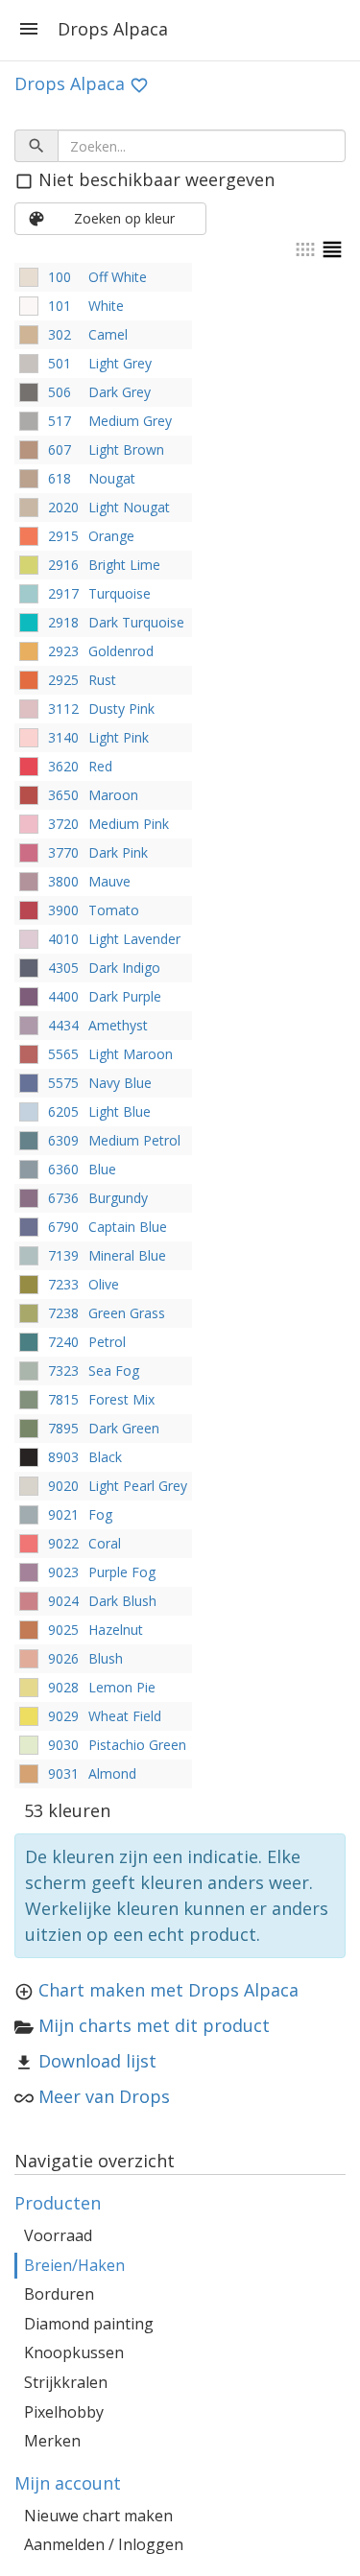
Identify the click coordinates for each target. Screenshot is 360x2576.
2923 (63, 651)
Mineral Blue (127, 1255)
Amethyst (118, 1025)
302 (60, 334)
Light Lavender (134, 939)
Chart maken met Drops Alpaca (168, 1990)
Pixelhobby (64, 2412)
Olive (104, 1284)
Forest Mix (121, 1399)
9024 (63, 1601)
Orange (111, 536)
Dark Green (124, 1428)
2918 (63, 622)
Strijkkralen (66, 2382)
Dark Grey (120, 392)
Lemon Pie (122, 1687)
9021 (63, 1514)
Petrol (107, 1342)
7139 (63, 1255)
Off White (118, 277)
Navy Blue (120, 1083)
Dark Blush (122, 1601)
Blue (102, 1169)
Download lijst (97, 2061)
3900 (63, 910)
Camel (108, 334)
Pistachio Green (137, 1745)
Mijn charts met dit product (154, 2025)
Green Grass (127, 1313)
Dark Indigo (124, 968)
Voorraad (58, 2235)
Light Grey (120, 363)
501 (60, 363)
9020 (63, 1486)
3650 (63, 795)
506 (60, 392)
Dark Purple (125, 996)
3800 (63, 881)
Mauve (109, 881)
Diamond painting (89, 2324)
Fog (100, 1514)
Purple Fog (122, 1572)
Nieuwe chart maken (98, 2516)
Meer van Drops (104, 2096)
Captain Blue (128, 1227)
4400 (63, 996)
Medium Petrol (134, 1140)
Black (105, 1457)
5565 (63, 1054)
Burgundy (118, 1198)
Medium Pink (129, 824)
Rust (102, 680)
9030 (63, 1745)
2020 (63, 507)
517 (60, 421)
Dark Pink (118, 852)
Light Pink (119, 737)
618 (60, 478)
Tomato (114, 910)
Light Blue (120, 1111)
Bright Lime (124, 565)
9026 (63, 1658)
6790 (63, 1227)
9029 (63, 1716)
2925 (63, 680)
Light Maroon (131, 1054)
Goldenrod (121, 651)
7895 (63, 1428)
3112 (63, 709)
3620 (63, 766)
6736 (63, 1198)
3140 (63, 737)
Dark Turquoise (136, 622)
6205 (63, 1111)
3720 (63, 824)
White (106, 306)
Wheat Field (125, 1716)
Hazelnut (116, 1630)
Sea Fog (114, 1371)
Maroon (113, 795)
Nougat (112, 478)
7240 (63, 1342)
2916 (63, 565)
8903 (63, 1457)
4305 (63, 968)
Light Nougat (129, 507)
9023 (63, 1572)
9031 (63, 1773)
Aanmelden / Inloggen (104, 2544)
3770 (63, 852)
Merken (52, 2441)
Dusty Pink (121, 709)
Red (100, 766)
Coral (105, 1543)
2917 (63, 593)
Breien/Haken (74, 2265)
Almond (112, 1773)
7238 (63, 1313)
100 (60, 277)
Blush (106, 1658)
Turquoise (120, 593)
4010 (63, 939)
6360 (63, 1169)
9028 (63, 1687)
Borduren (59, 2294)
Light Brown (126, 449)
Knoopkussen (74, 2352)
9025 (63, 1630)
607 (60, 449)
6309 (63, 1140)
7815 (63, 1399)
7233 (63, 1284)
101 (60, 306)
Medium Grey (130, 421)
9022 (63, 1543)
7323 (63, 1371)
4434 (63, 1025)
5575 (63, 1083)
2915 (63, 536)
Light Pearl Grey (138, 1486)
